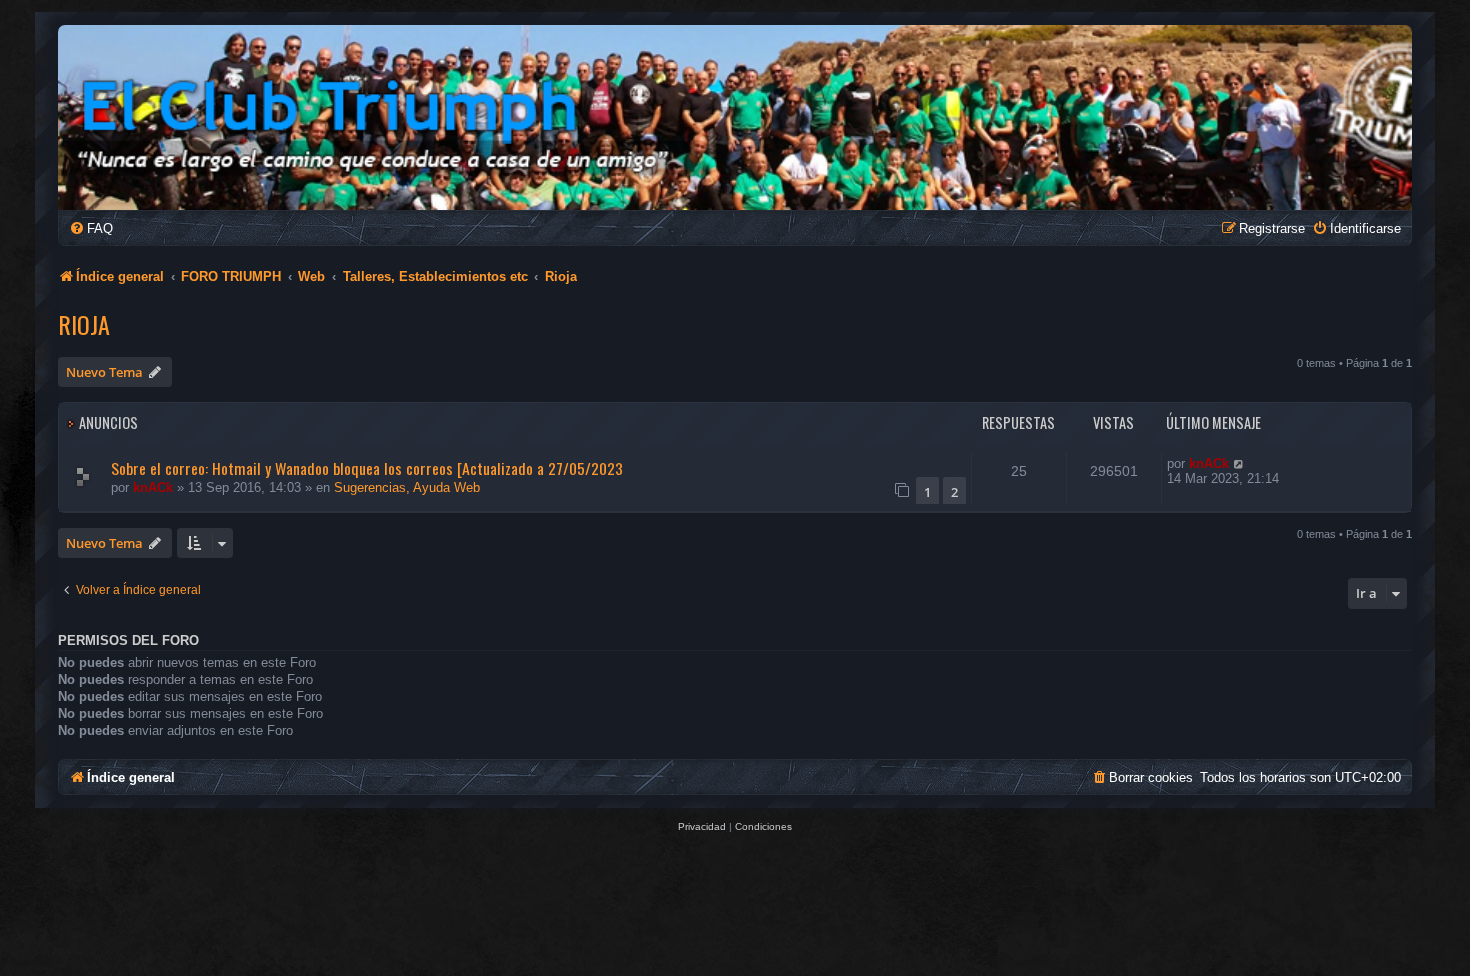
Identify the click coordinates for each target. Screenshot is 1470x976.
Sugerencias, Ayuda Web (407, 487)
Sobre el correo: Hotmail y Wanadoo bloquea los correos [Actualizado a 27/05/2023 (367, 468)
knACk (153, 487)
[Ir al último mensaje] (1239, 463)
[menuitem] (91, 228)
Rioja (84, 324)
